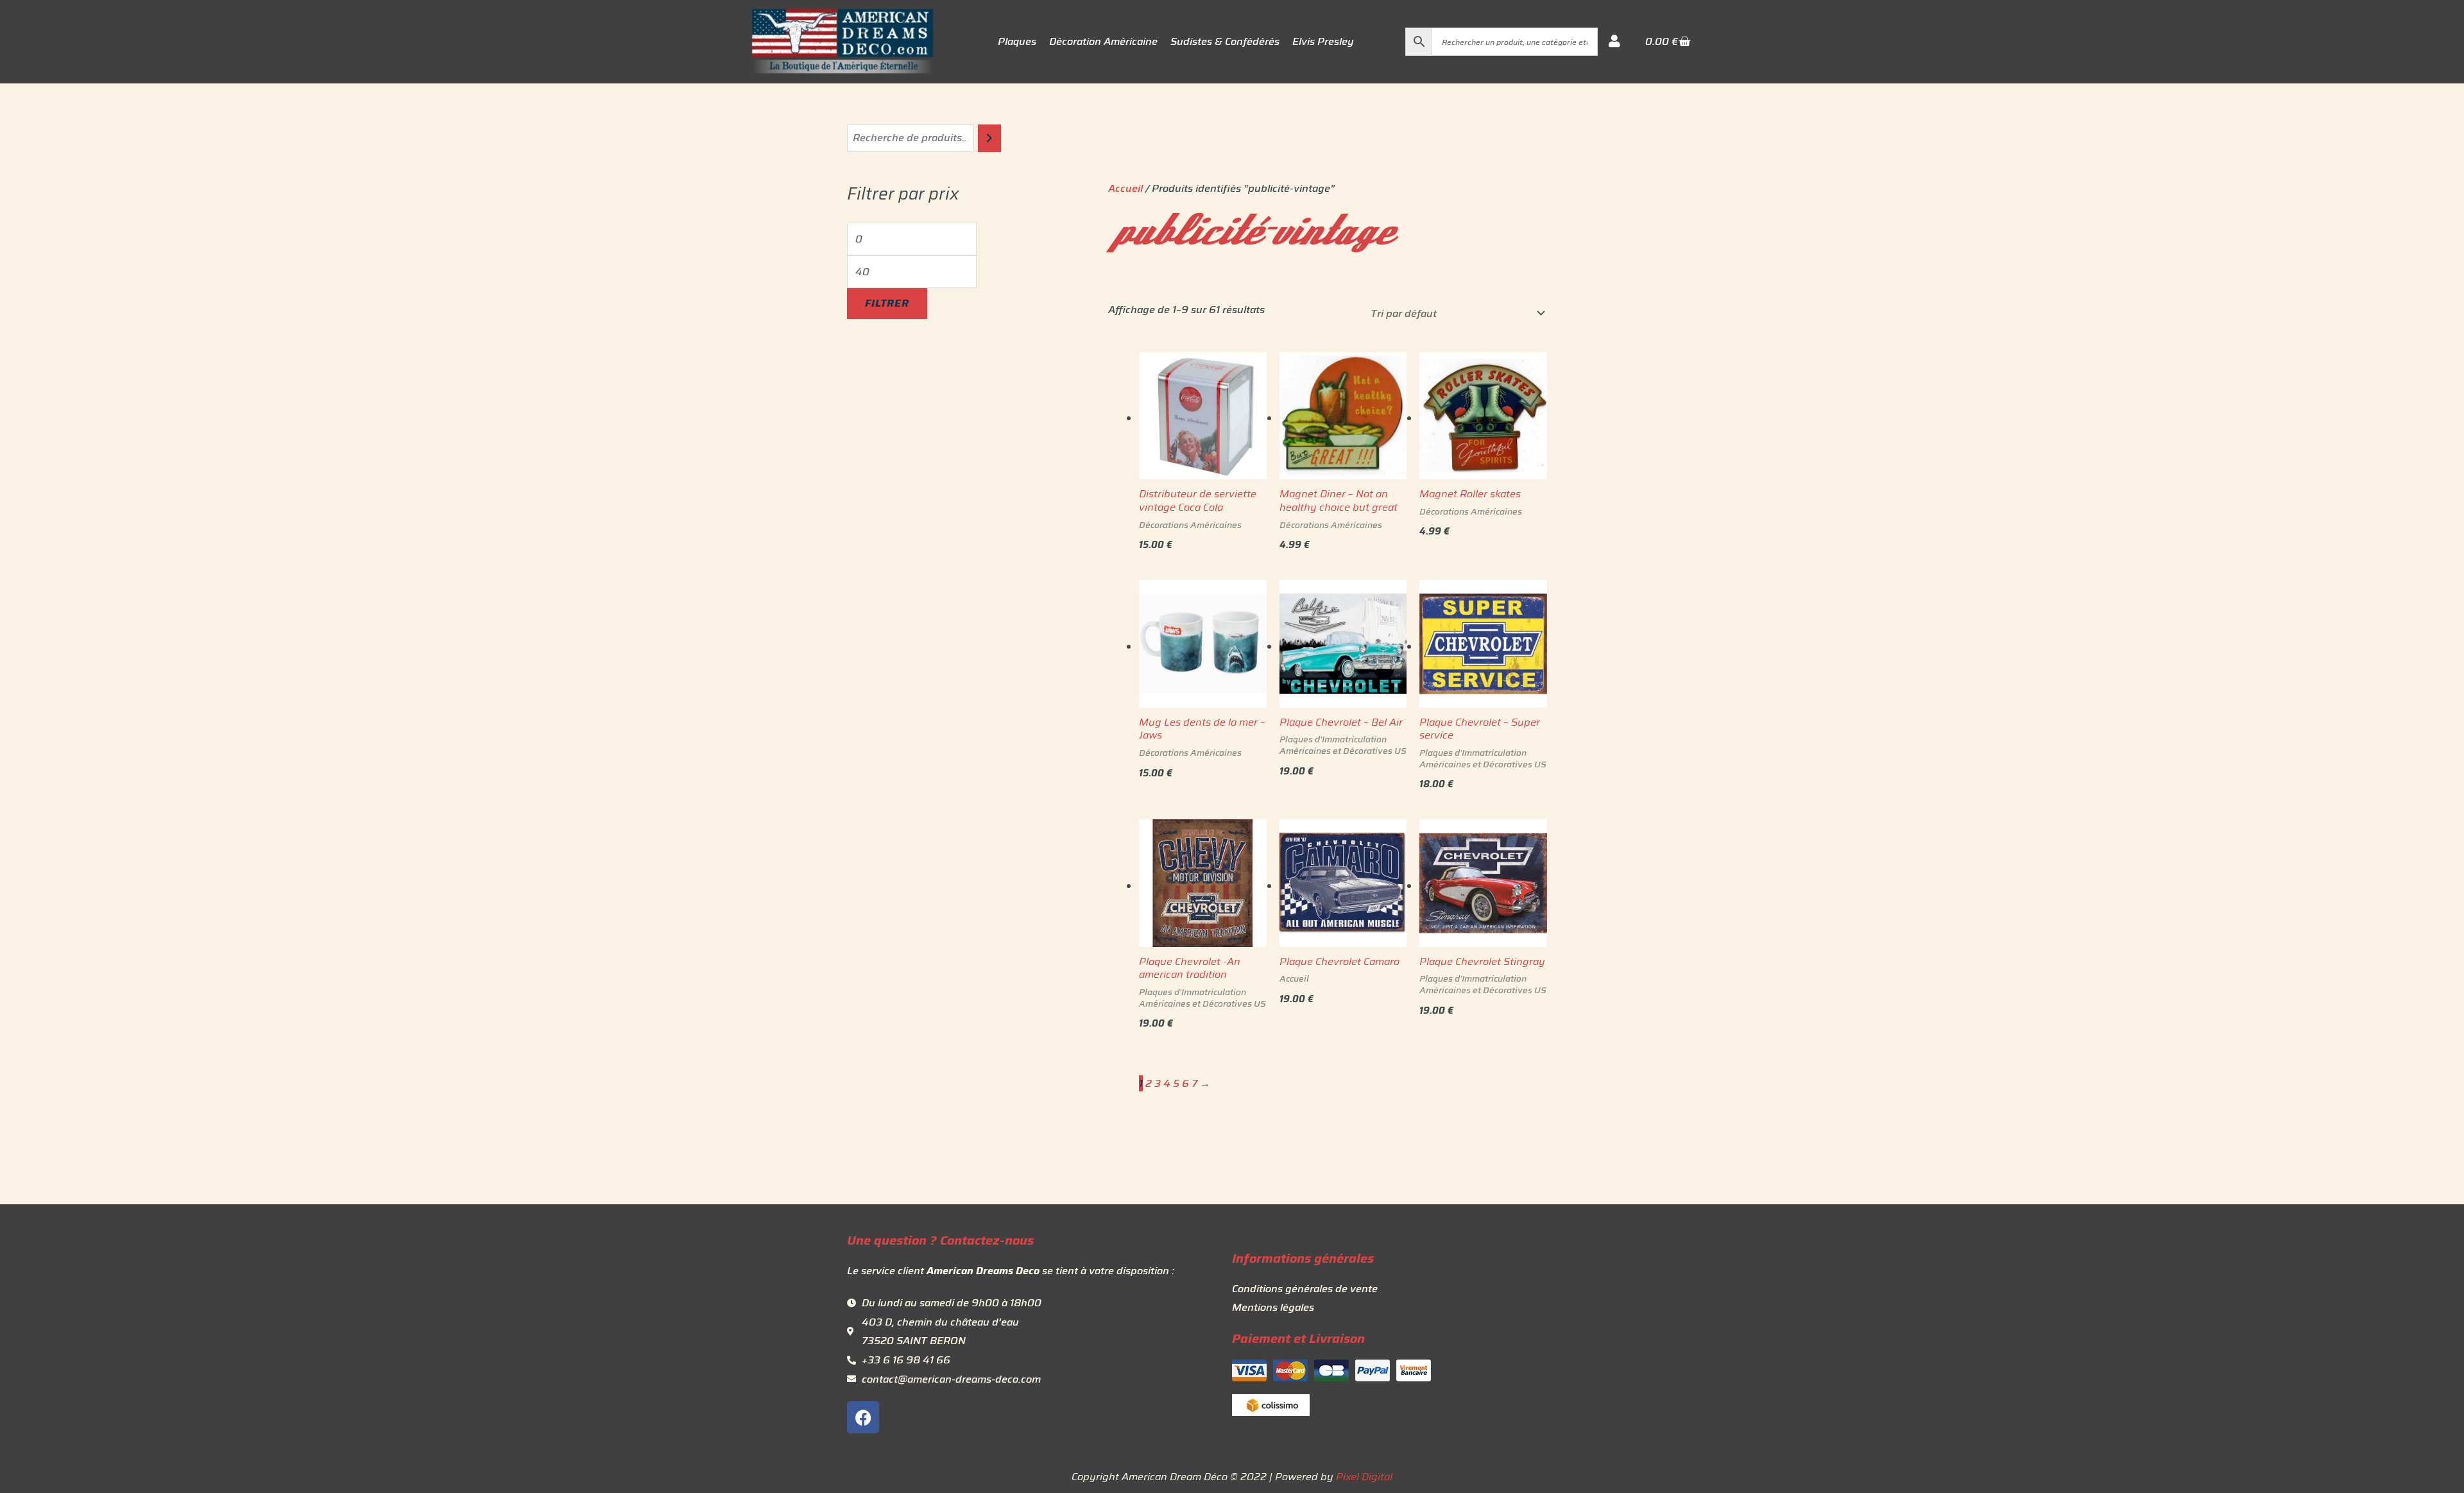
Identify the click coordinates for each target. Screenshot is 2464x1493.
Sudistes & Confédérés (1225, 42)
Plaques (1017, 42)
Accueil (1125, 188)
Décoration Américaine (1103, 42)
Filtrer (887, 303)
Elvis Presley (1323, 42)
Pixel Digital (1364, 1477)
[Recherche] (989, 138)
